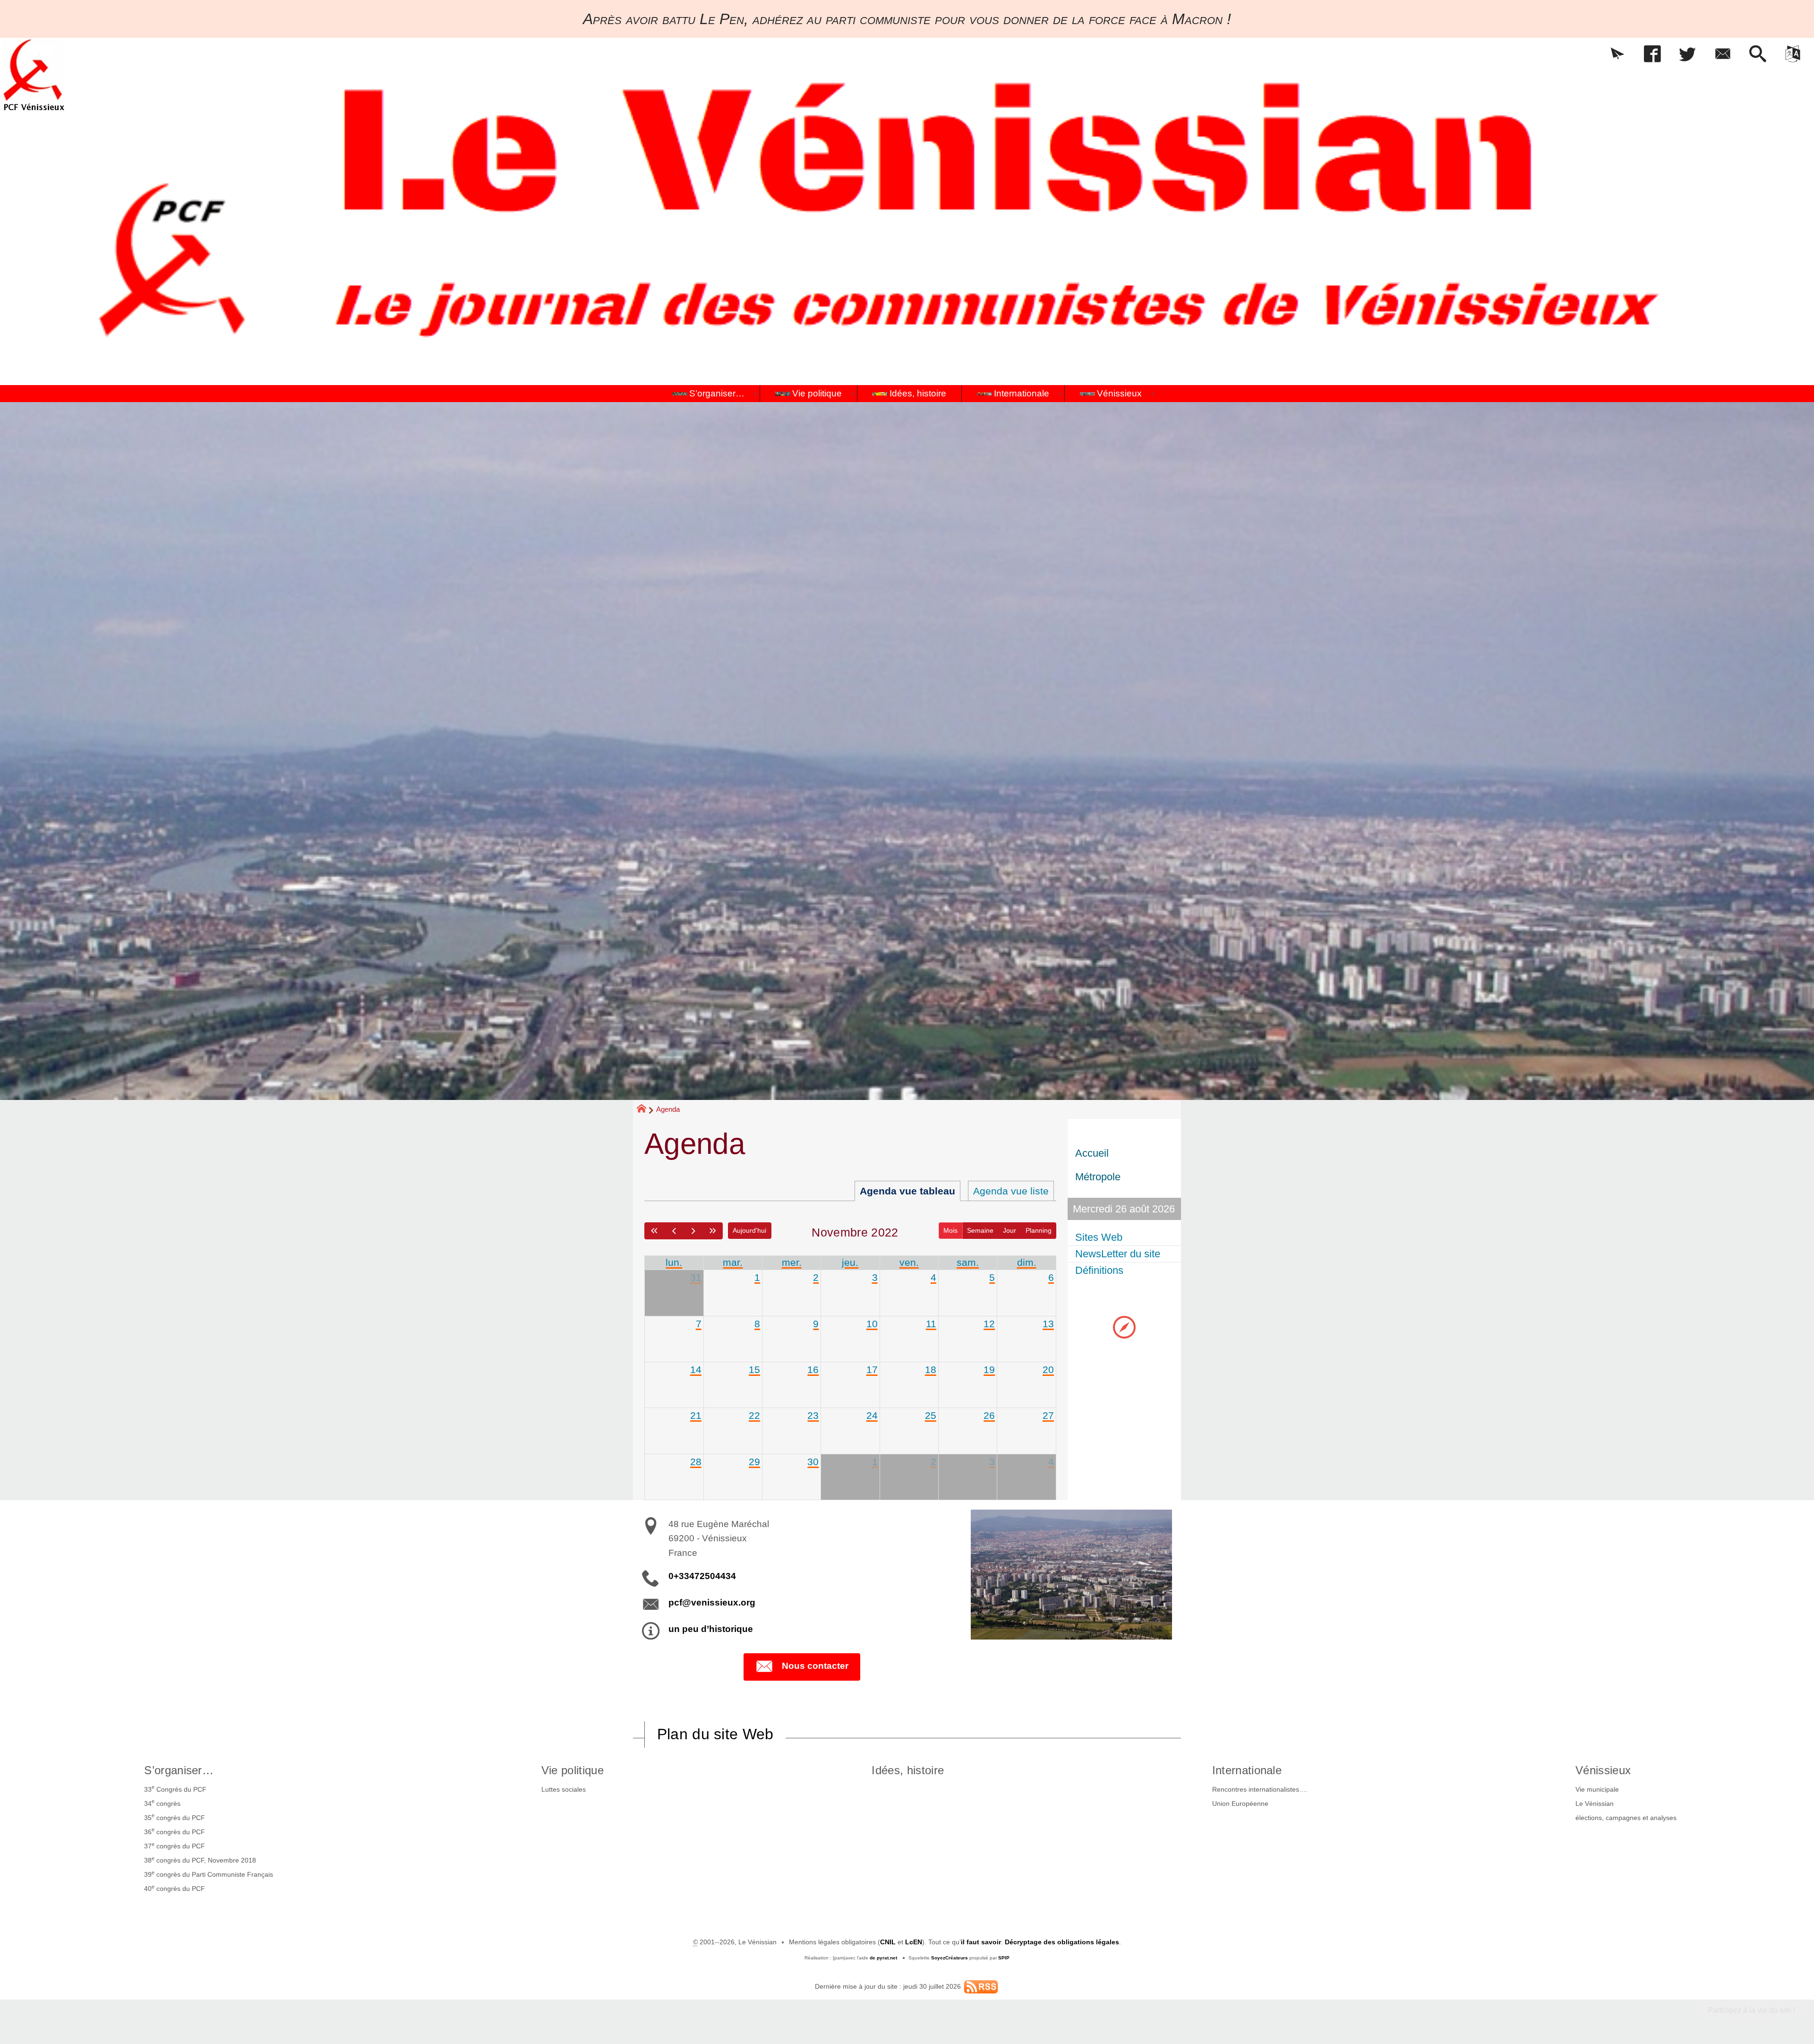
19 (989, 1370)
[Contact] (1722, 55)
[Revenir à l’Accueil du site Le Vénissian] (34, 75)
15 (754, 1370)
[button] (1617, 55)
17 (872, 1370)
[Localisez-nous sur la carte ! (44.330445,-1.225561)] (1124, 1327)
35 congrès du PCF (175, 1817)
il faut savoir (981, 1942)
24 (872, 1415)
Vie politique (573, 1770)
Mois (950, 1230)
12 (989, 1324)
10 (872, 1324)
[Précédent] (674, 1231)
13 (1048, 1324)
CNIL (888, 1942)
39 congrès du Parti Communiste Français (209, 1874)
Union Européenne (1240, 1804)
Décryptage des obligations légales (1062, 1942)
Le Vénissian (1595, 1804)
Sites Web (1099, 1237)
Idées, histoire (908, 1770)
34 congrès (162, 1803)
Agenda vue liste (1011, 1191)
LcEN (914, 1942)
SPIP (1004, 1958)
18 (931, 1370)
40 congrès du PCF (175, 1888)
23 (813, 1415)
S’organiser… (179, 1770)
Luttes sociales (564, 1789)
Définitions (1099, 1270)
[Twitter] (1687, 55)
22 (754, 1415)
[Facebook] (1652, 55)
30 (813, 1462)
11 (931, 1324)
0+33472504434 (702, 1576)
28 (696, 1462)
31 (696, 1277)
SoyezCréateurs (950, 1958)
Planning (1039, 1230)
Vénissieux (1603, 1770)
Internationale (1247, 1770)
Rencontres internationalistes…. (1260, 1789)
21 (696, 1415)
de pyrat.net (883, 1958)
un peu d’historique (711, 1629)
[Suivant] (693, 1231)
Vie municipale (1597, 1789)
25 (931, 1415)
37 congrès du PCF (175, 1846)
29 (754, 1462)
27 (1048, 1415)
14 (696, 1370)
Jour (1010, 1230)
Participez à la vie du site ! (1751, 2010)
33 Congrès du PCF (175, 1788)
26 (989, 1415)
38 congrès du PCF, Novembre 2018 (200, 1860)
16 (813, 1370)
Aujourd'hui (749, 1230)
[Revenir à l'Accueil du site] (646, 1110)
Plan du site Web (715, 1734)
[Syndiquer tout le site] (981, 1986)
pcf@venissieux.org (712, 1602)
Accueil (1092, 1153)
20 (1048, 1370)
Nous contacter (815, 1666)
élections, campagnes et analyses (1626, 1818)
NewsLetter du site (1118, 1254)
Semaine (980, 1230)
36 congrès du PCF (175, 1831)
